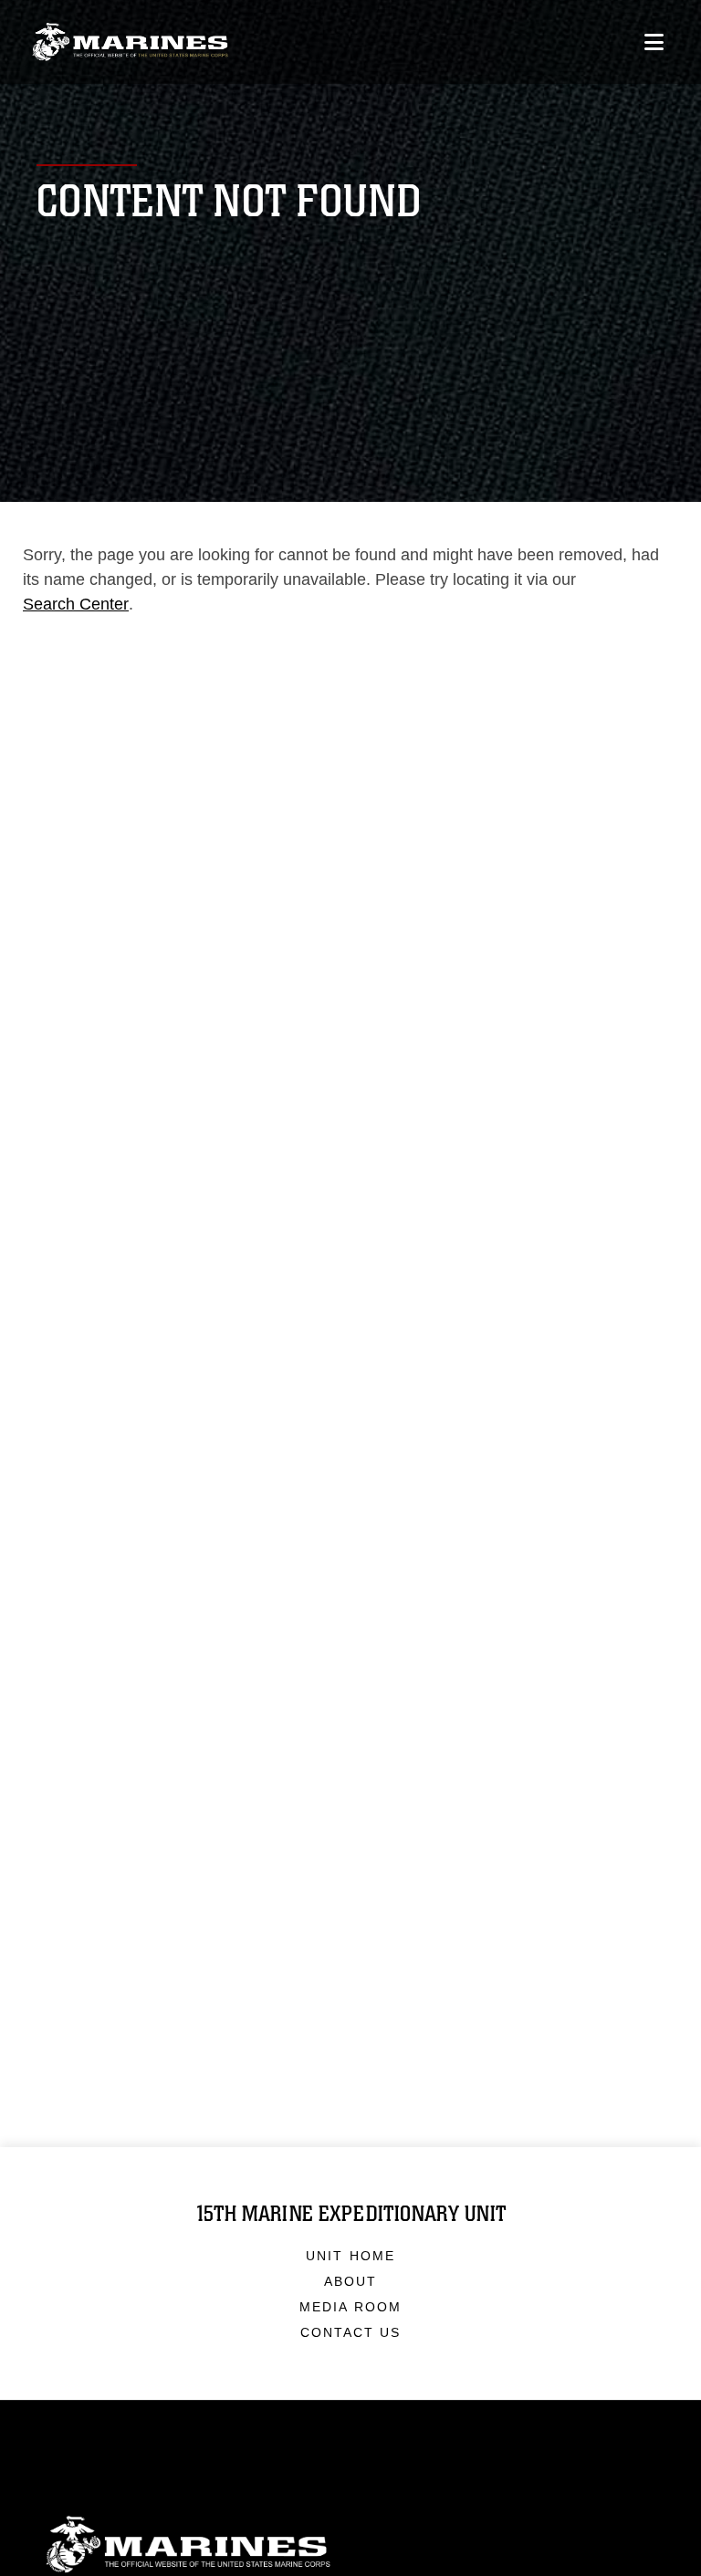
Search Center (76, 604)
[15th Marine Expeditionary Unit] (130, 42)
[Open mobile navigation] (654, 42)
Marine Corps (350, 2545)
